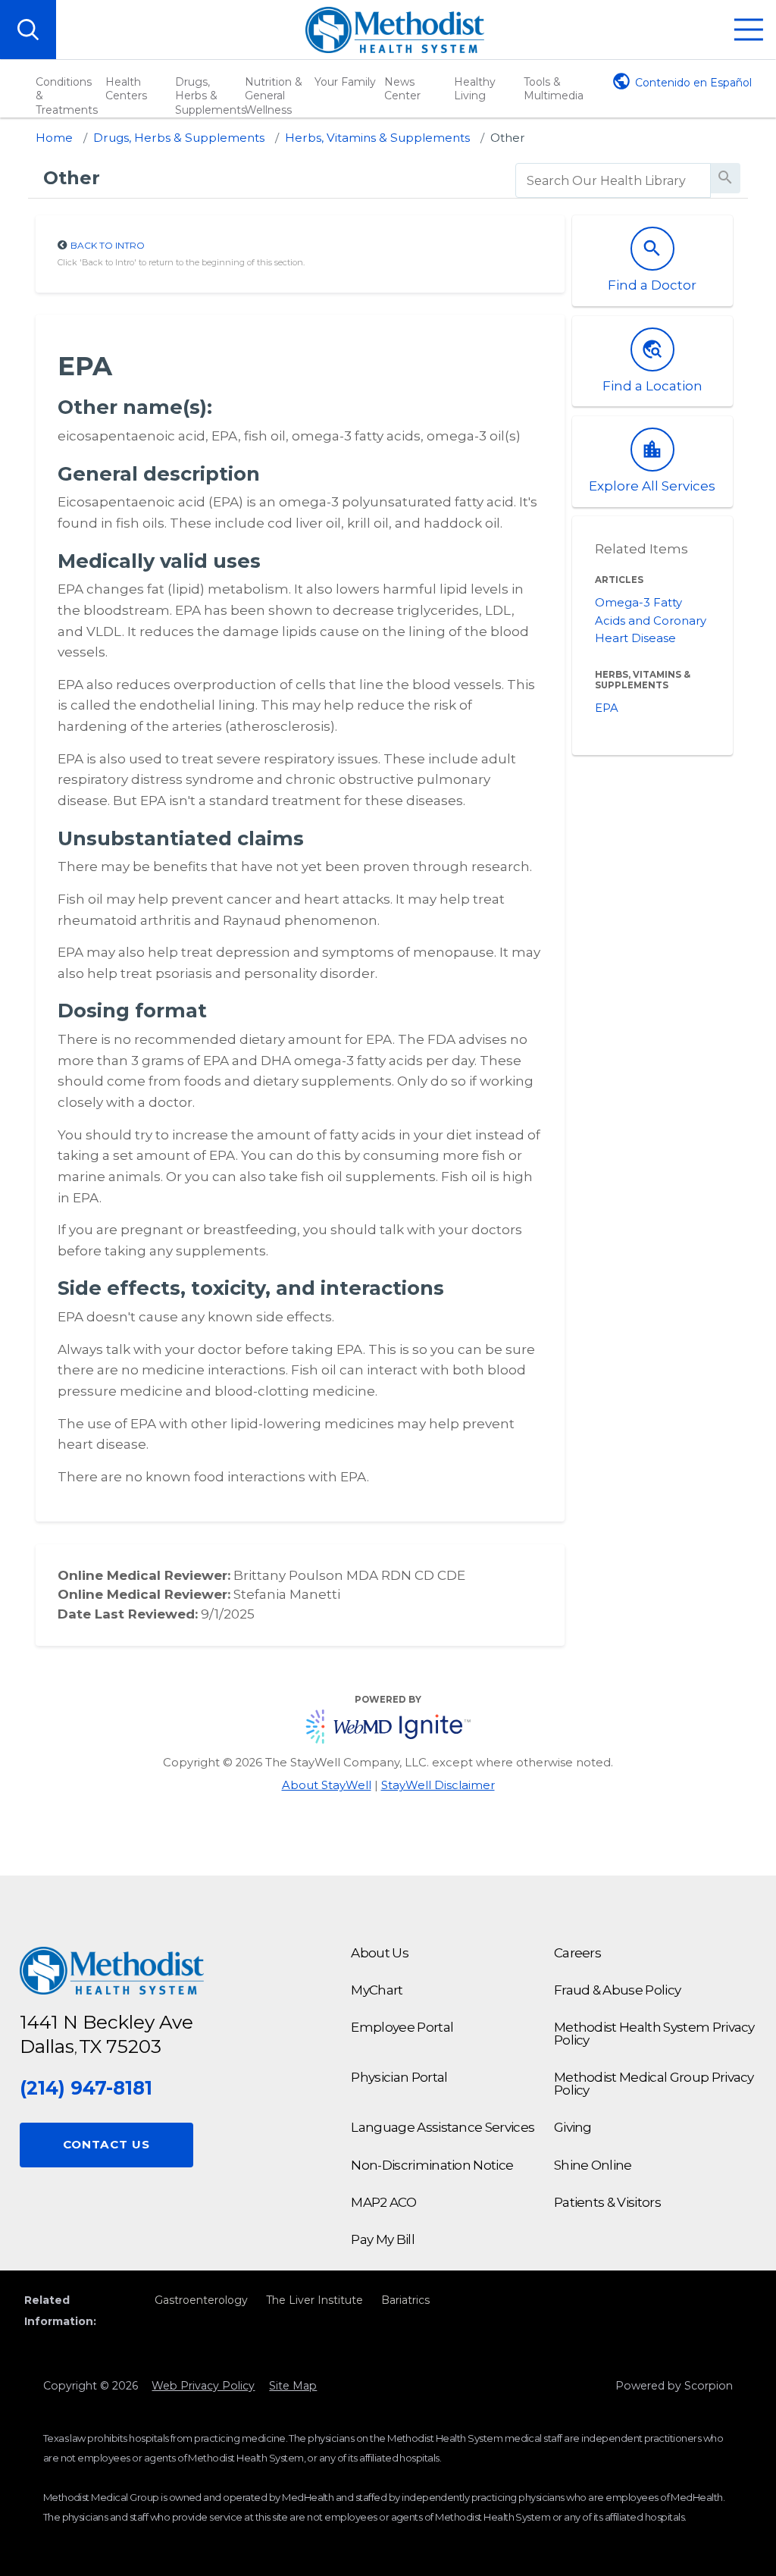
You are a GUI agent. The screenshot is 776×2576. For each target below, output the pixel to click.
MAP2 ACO (383, 2202)
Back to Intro (108, 245)
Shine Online (593, 2165)
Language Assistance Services (443, 2127)
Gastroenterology (201, 2300)
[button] (749, 30)
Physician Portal (399, 2077)
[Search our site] (28, 30)
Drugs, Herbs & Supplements (208, 96)
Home (54, 138)
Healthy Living (475, 89)
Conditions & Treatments (67, 96)
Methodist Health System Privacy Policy (654, 2034)
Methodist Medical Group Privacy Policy (654, 2084)
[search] (613, 181)
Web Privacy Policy (203, 2386)
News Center (402, 89)
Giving (573, 2127)
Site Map (293, 2386)
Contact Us (106, 2144)
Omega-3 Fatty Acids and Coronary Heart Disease (651, 621)
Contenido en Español (693, 83)
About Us (380, 1953)
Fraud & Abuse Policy (617, 1990)
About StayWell (327, 1785)
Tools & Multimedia (554, 89)
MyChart (377, 1990)
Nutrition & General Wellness (274, 96)
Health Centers (126, 89)
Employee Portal (402, 2027)
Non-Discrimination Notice (432, 2165)
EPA (607, 708)
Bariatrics (405, 2300)
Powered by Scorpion (674, 2386)
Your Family (345, 82)
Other (508, 138)
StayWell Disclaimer (438, 1785)
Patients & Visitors (607, 2202)
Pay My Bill (383, 2239)
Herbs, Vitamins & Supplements (377, 138)
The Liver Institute (314, 2300)
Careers (577, 1953)
